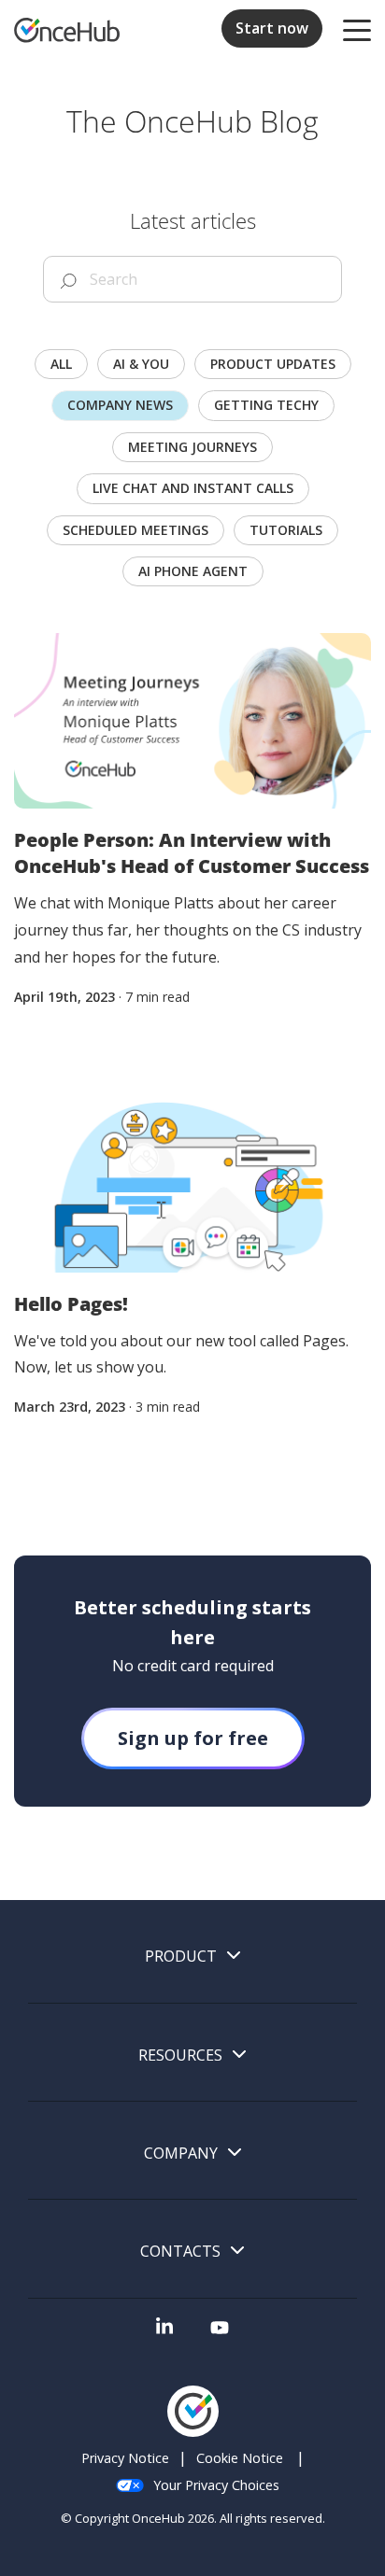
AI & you (141, 364)
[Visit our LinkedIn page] (164, 2333)
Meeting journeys (192, 447)
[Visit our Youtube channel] (220, 2333)
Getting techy (266, 405)
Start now (272, 28)
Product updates (273, 364)
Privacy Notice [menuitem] (125, 2458)
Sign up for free (193, 1738)
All (61, 364)
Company (181, 2154)
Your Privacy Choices (216, 2485)
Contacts (180, 2252)
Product (181, 1957)
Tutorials (286, 530)
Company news (120, 405)
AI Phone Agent (193, 571)
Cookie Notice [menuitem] (240, 2458)
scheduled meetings (135, 530)
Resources (180, 2055)
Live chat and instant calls (193, 488)
